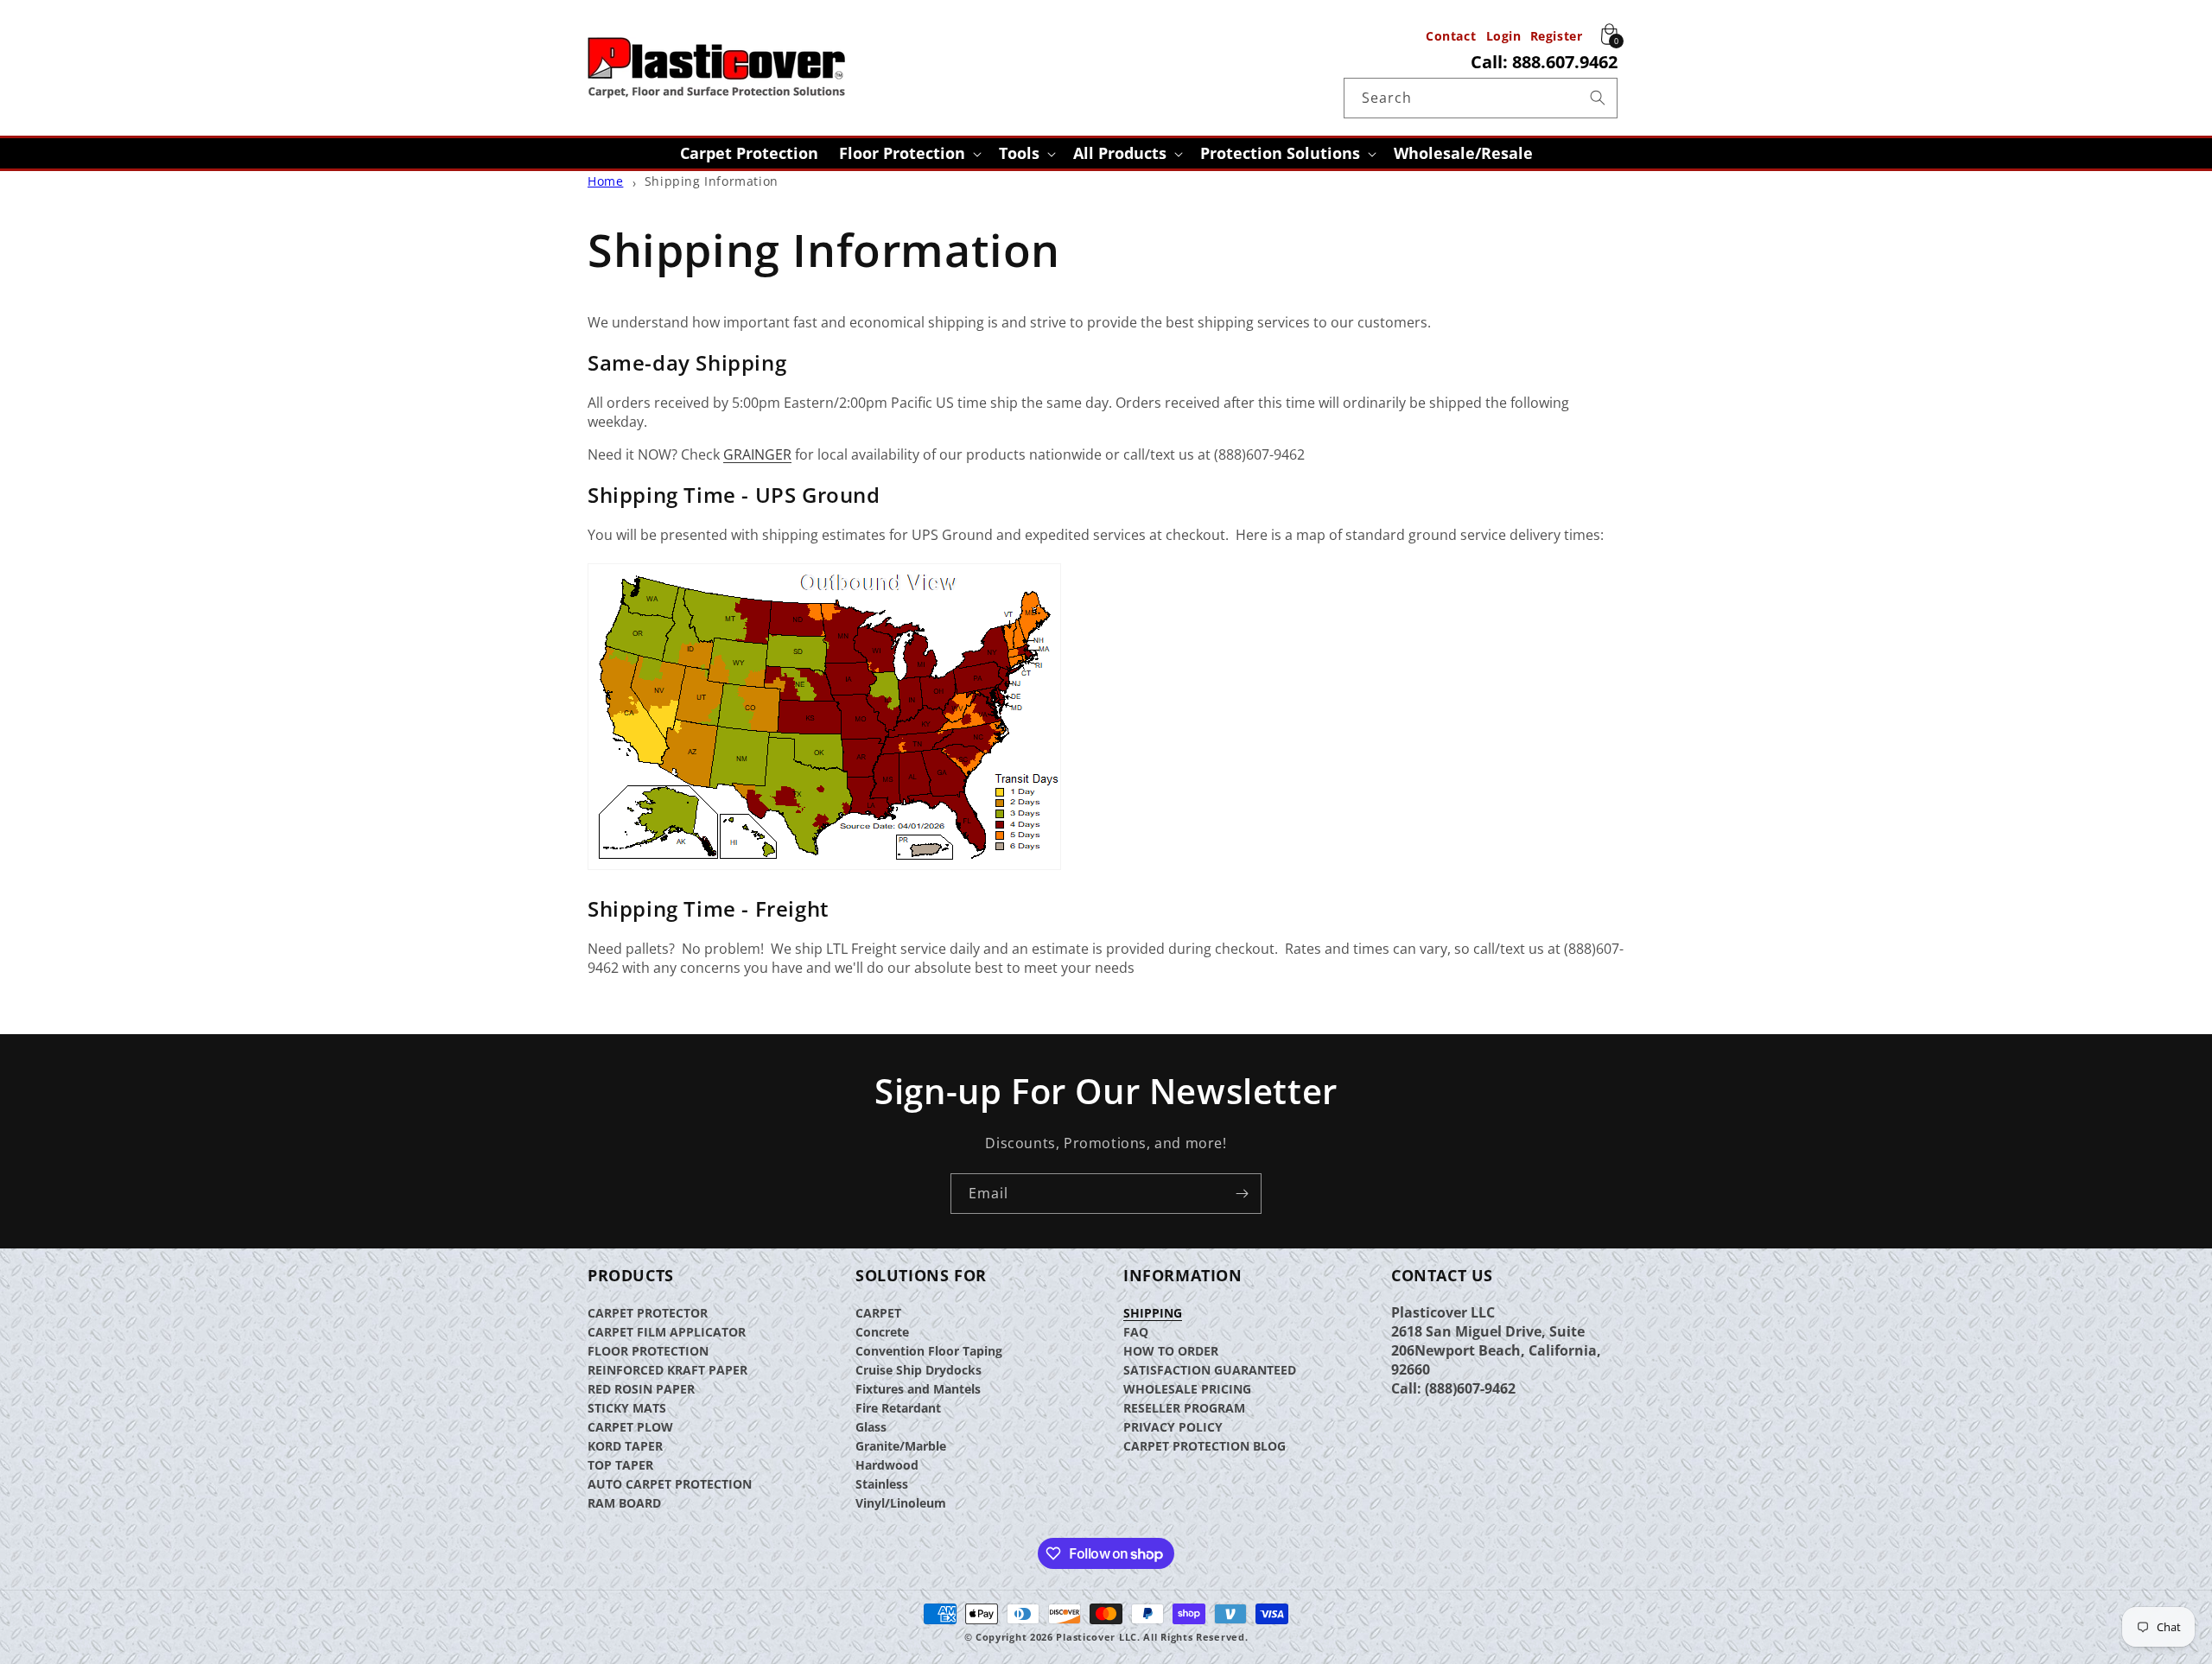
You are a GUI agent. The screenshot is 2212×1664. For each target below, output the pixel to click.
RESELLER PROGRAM (1184, 1408)
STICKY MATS (627, 1408)
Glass (871, 1427)
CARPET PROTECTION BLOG (1205, 1446)
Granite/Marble (901, 1446)
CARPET (878, 1313)
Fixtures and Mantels (918, 1389)
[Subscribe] (1242, 1194)
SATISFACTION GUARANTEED (1210, 1370)
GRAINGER (757, 454)
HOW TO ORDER (1171, 1351)
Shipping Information (712, 181)
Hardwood (887, 1465)
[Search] (1598, 98)
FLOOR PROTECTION (648, 1351)
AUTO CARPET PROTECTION (670, 1484)
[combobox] (1481, 98)
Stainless (882, 1484)
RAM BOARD (624, 1503)
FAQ (1136, 1332)
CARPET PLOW (630, 1427)
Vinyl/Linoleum (901, 1503)
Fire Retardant (898, 1408)
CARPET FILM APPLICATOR (667, 1332)
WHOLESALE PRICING (1187, 1389)
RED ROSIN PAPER (641, 1389)
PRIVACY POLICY (1173, 1427)
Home (605, 181)
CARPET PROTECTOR (648, 1313)
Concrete (882, 1332)
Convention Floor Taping (929, 1351)
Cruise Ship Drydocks (918, 1370)
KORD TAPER (625, 1446)
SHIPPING (1153, 1313)
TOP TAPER (620, 1465)
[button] (909, 153)
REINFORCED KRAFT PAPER (667, 1370)
